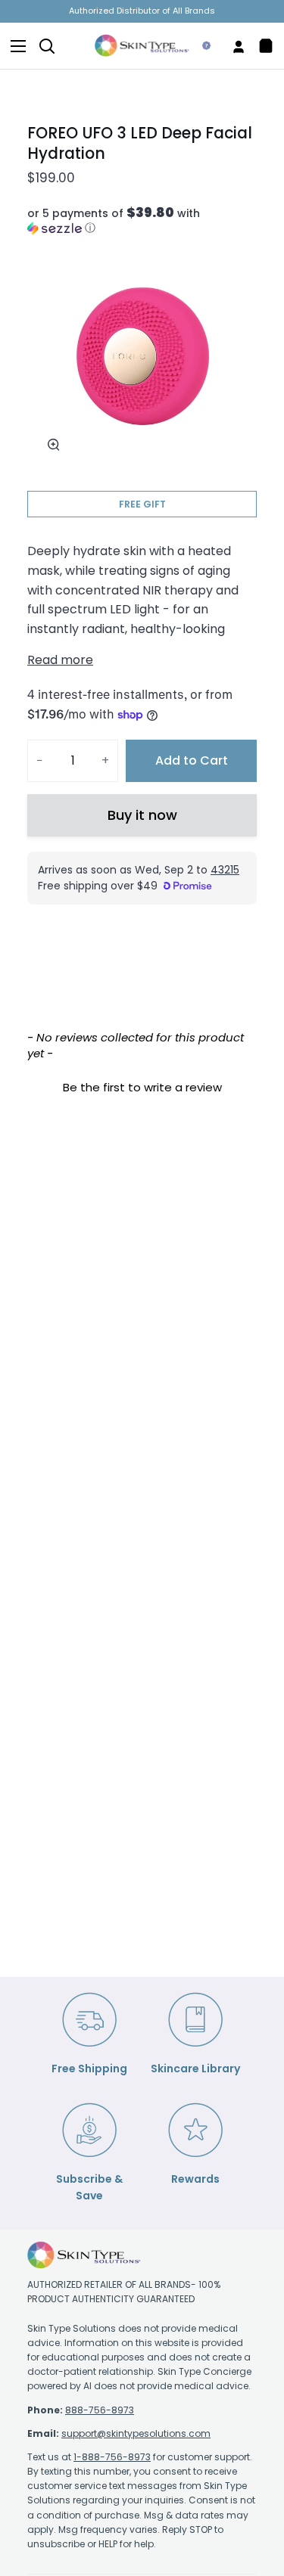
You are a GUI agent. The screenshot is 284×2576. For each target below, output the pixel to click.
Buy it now (142, 815)
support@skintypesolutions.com (136, 2433)
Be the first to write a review (142, 1087)
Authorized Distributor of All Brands (142, 11)
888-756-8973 (100, 2410)
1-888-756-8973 (112, 2457)
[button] (142, 221)
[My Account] (233, 46)
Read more (60, 660)
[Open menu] (14, 46)
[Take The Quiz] (200, 46)
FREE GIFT (142, 504)
